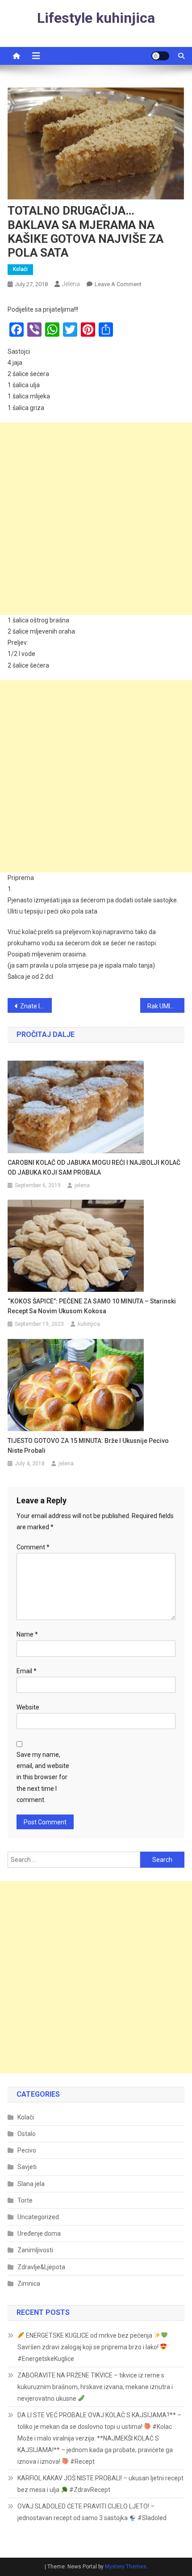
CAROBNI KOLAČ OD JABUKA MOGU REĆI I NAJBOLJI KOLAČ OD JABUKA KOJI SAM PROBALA (94, 1167)
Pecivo (27, 2150)
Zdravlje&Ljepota (41, 2267)
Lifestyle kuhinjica (96, 18)
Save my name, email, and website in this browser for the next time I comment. (43, 1777)
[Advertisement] (96, 519)
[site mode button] (160, 56)
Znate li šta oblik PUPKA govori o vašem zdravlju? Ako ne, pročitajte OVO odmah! (36, 1006)
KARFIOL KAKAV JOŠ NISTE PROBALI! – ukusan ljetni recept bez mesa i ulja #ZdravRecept (100, 2484)
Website (28, 1707)
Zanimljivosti (35, 2250)
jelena (71, 284)
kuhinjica (89, 1324)
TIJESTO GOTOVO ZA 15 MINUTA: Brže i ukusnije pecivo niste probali (88, 1446)
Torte (25, 2200)
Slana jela (31, 2184)
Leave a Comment (118, 284)
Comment (33, 1547)
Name (27, 1634)
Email (27, 1671)
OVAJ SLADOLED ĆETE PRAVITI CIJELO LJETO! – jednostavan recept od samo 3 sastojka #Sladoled (92, 2512)
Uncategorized (38, 2217)
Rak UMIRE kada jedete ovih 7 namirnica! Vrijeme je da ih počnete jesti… (166, 1006)
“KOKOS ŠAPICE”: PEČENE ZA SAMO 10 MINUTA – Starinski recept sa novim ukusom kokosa (92, 1306)
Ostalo (27, 2134)
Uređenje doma (39, 2233)
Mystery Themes (126, 2567)
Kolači (20, 269)
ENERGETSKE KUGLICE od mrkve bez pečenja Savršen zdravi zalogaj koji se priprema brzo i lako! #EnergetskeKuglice (89, 2347)
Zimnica (29, 2284)
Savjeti (27, 2167)
